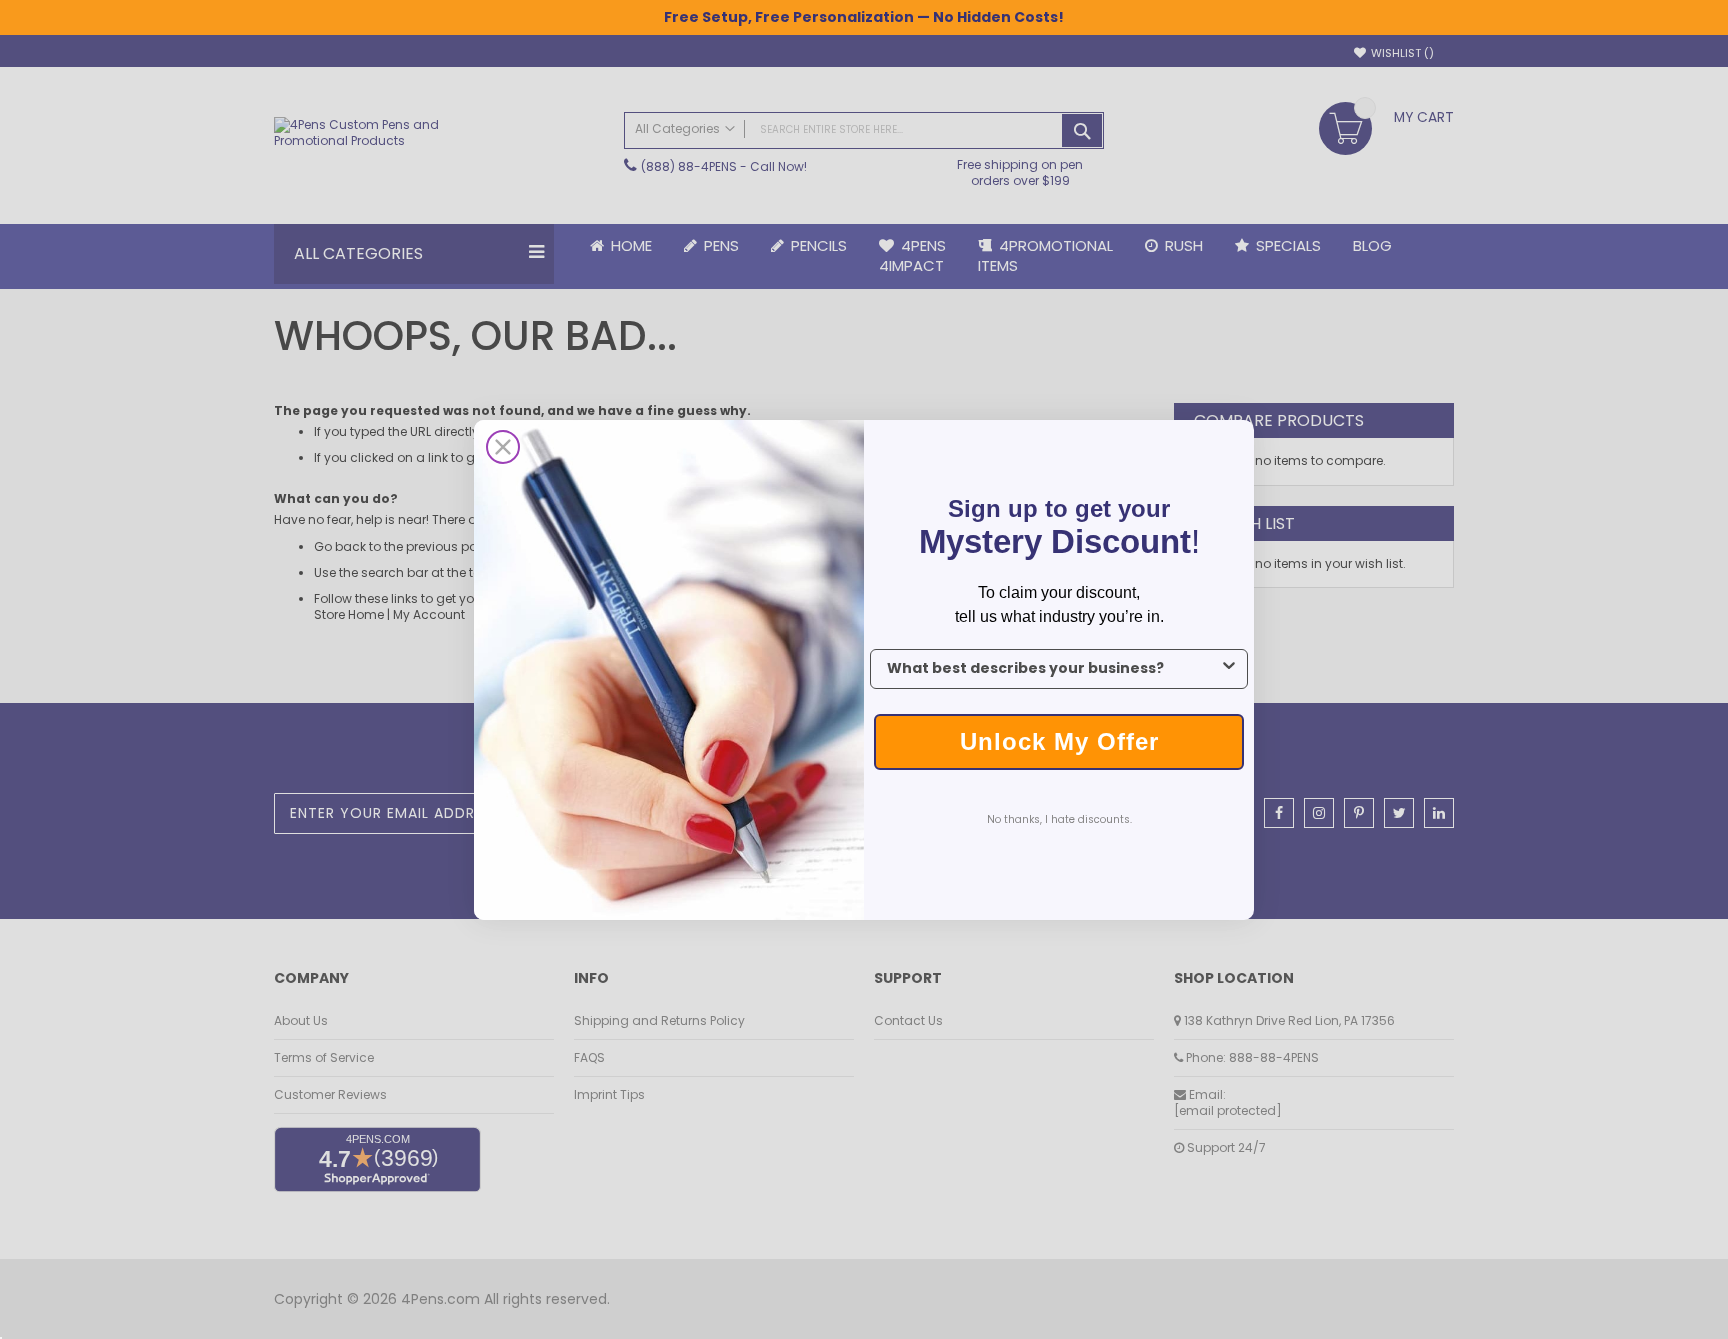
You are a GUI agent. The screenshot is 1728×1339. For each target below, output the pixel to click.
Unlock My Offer (1059, 741)
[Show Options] (1229, 669)
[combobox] (1053, 669)
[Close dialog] (503, 447)
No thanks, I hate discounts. (1059, 819)
